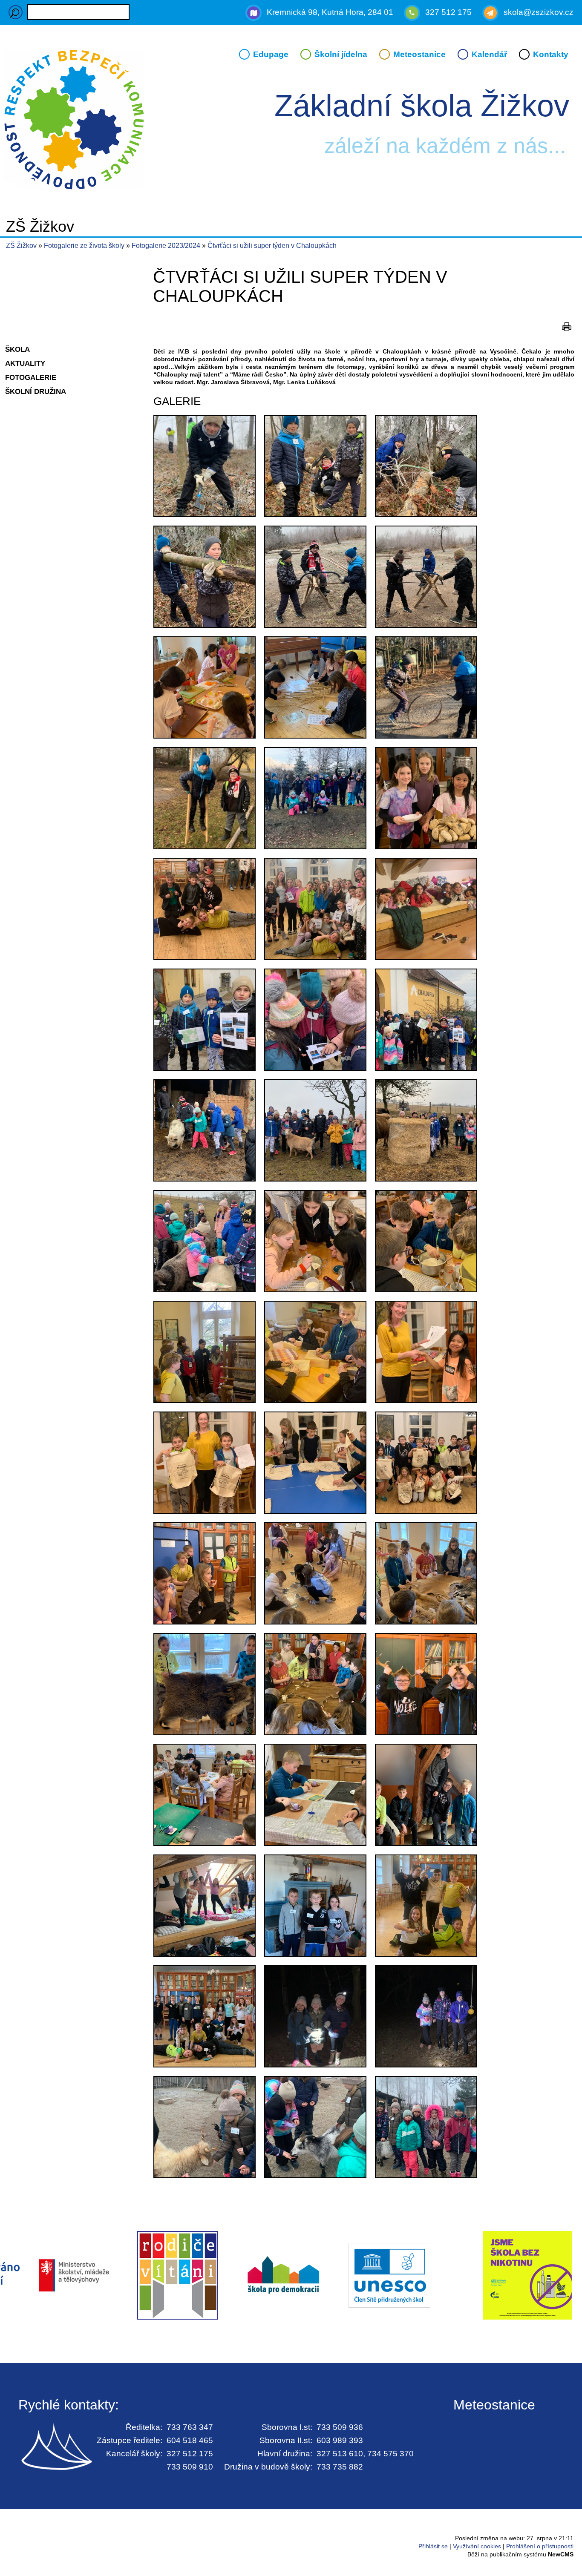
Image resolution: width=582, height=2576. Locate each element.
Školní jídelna (341, 54)
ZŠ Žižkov (21, 246)
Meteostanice (419, 54)
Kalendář (489, 54)
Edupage (271, 54)
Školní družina (36, 391)
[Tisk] (567, 327)
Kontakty (551, 54)
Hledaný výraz (16, 12)
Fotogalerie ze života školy (85, 246)
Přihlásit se (433, 2546)
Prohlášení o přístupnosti (540, 2546)
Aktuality (25, 363)
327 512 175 (448, 12)
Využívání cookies (477, 2546)
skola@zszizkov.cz (539, 12)
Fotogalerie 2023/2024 (167, 246)
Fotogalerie (31, 377)
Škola (17, 349)
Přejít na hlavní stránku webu (291, 121)
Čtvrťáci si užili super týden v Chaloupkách (272, 246)
